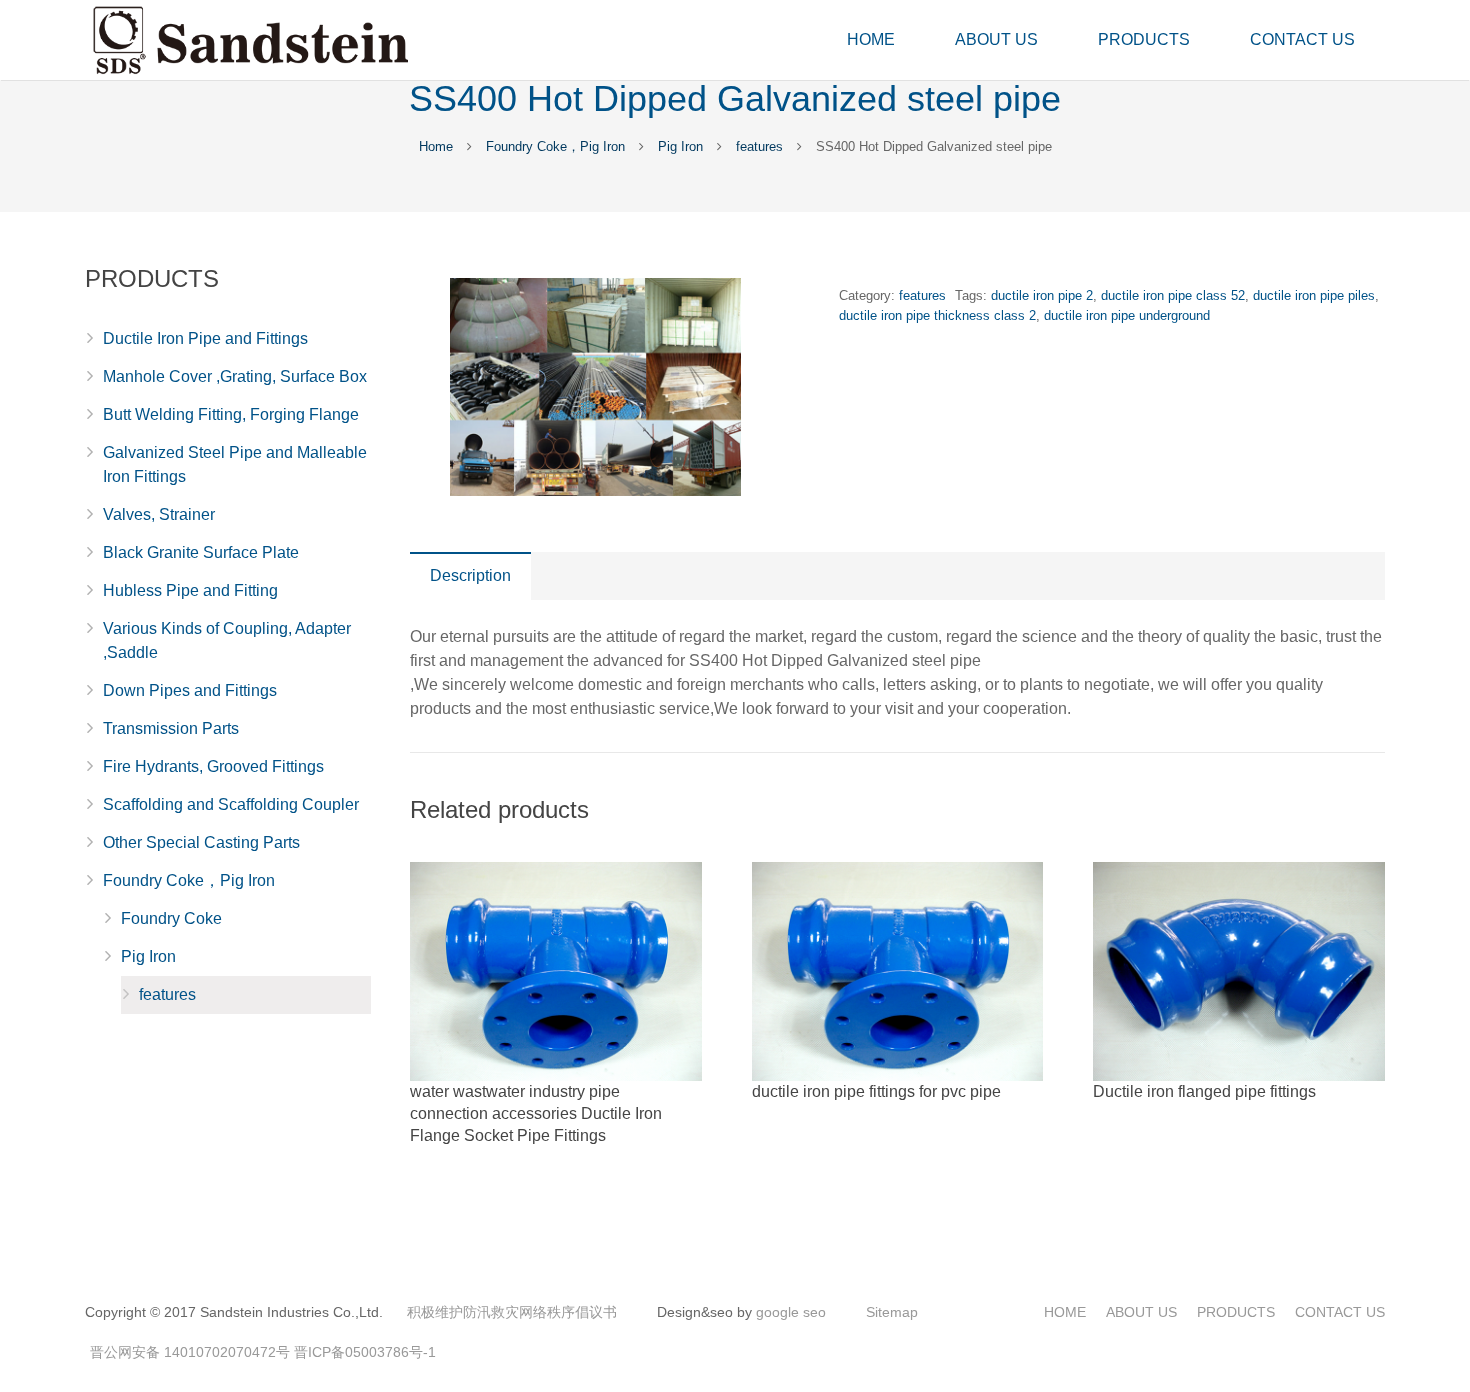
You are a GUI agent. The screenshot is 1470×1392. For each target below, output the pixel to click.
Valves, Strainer (159, 514)
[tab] (470, 576)
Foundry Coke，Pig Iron (555, 146)
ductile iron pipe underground (1127, 315)
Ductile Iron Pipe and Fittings (205, 338)
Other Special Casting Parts (201, 842)
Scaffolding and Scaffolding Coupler (231, 804)
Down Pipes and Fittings (190, 690)
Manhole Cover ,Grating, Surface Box (235, 376)
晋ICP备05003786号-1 (365, 1352)
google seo (791, 1312)
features (759, 146)
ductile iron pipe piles (1314, 295)
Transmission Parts (171, 728)
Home (436, 146)
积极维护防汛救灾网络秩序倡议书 (512, 1312)
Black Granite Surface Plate (201, 552)
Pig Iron (680, 146)
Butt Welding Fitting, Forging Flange (231, 414)
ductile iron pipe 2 (1042, 295)
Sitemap (892, 1312)
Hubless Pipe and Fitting (190, 590)
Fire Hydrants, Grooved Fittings (213, 766)
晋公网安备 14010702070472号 (190, 1352)
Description (470, 575)
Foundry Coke (171, 918)
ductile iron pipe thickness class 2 (937, 315)
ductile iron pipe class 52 (1173, 295)
